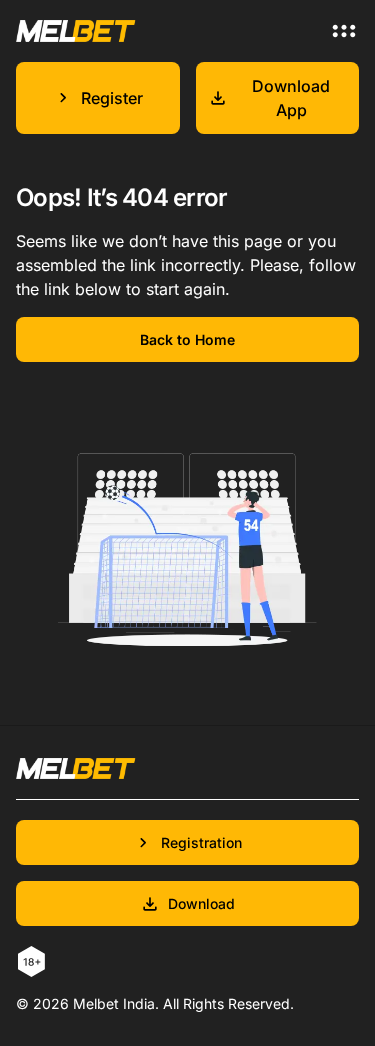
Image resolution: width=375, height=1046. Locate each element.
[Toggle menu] (344, 31)
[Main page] (76, 30)
